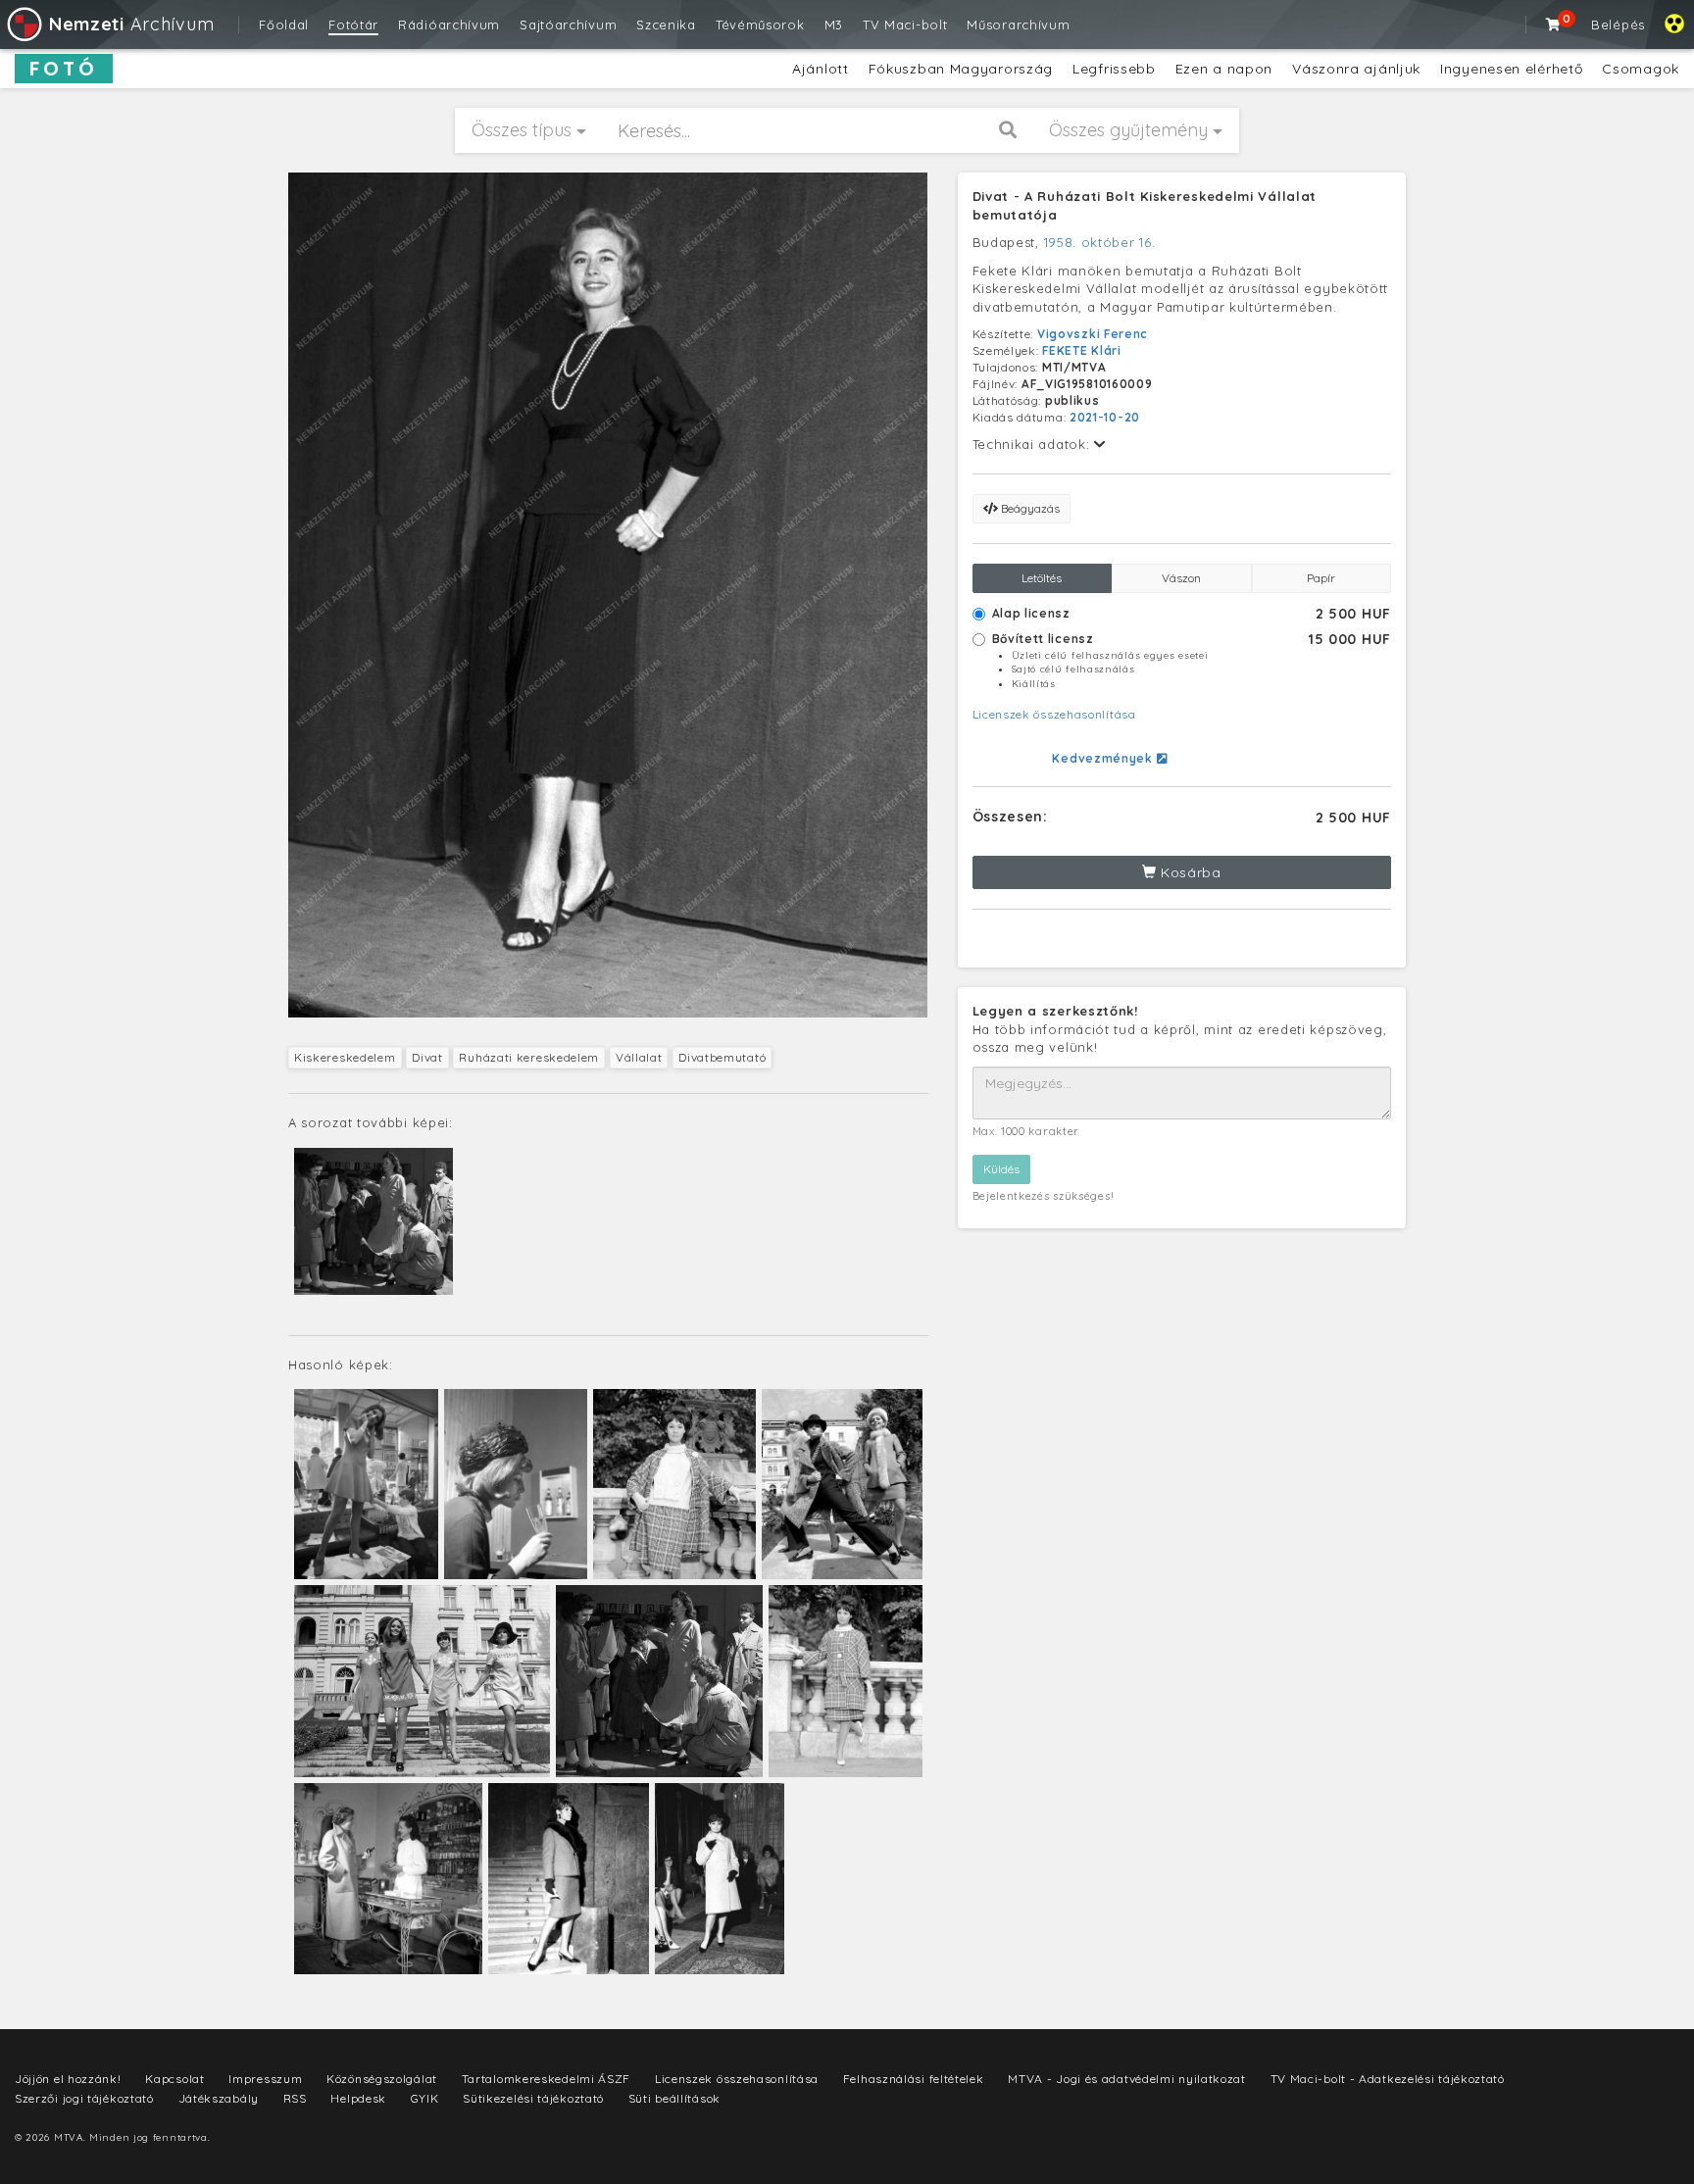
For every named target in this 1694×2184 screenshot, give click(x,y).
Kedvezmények (1104, 758)
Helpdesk (358, 2098)
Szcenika (666, 25)
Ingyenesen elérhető (1511, 69)
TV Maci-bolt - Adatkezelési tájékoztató (1388, 2079)
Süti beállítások (674, 2098)
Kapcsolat (174, 2079)
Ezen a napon (1224, 69)
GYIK (425, 2098)
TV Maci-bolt (905, 25)
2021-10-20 (1105, 417)
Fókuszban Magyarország (961, 69)
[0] (1554, 25)
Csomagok (1641, 69)
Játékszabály (219, 2098)
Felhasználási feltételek (914, 2079)
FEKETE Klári (1081, 350)
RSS (295, 2098)
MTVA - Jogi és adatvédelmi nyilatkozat (1127, 2079)
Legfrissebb (1114, 69)
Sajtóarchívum (568, 25)
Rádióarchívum (449, 25)
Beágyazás (1029, 508)
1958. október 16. (1100, 242)
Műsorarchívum (1018, 25)
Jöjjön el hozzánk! (68, 2079)
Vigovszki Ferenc (1093, 334)
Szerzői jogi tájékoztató (84, 2098)
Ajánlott (821, 69)
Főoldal (284, 25)
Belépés (1618, 25)
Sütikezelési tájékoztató (533, 2098)
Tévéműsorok (760, 25)
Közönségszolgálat (382, 2079)
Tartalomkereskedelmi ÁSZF (547, 2079)
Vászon (1181, 578)
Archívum (131, 24)
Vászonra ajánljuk (1356, 69)
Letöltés (1042, 578)
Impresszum (265, 2079)
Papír (1321, 578)
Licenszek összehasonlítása (1054, 714)
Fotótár (353, 25)
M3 (834, 25)
